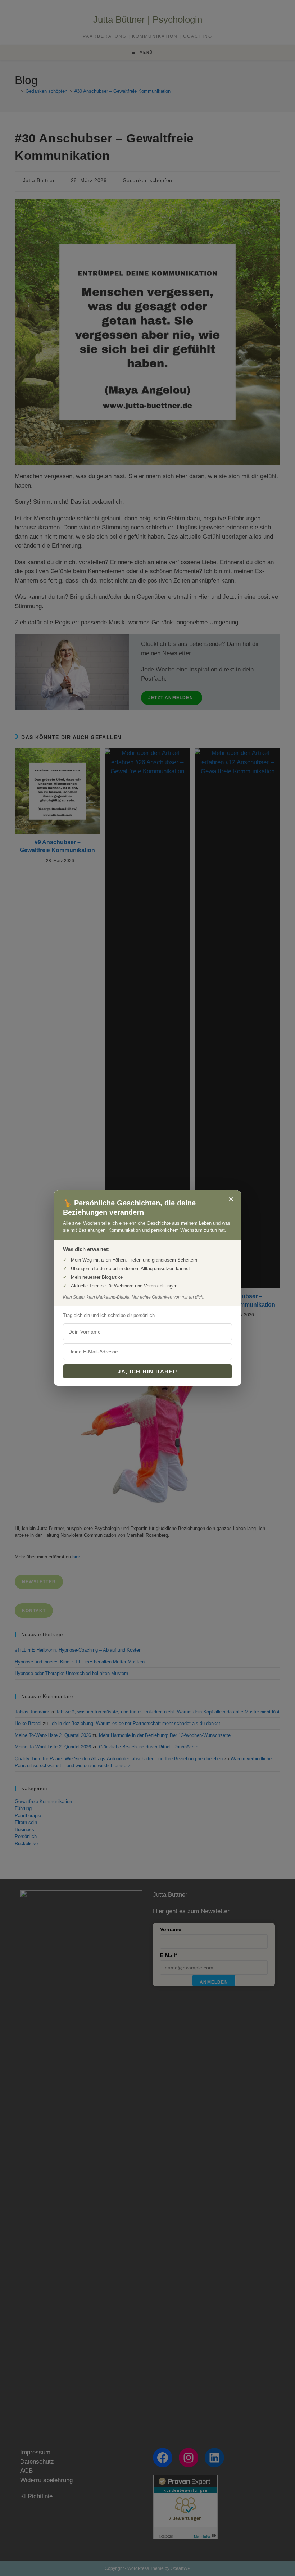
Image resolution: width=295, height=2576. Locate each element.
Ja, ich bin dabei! (147, 1371)
